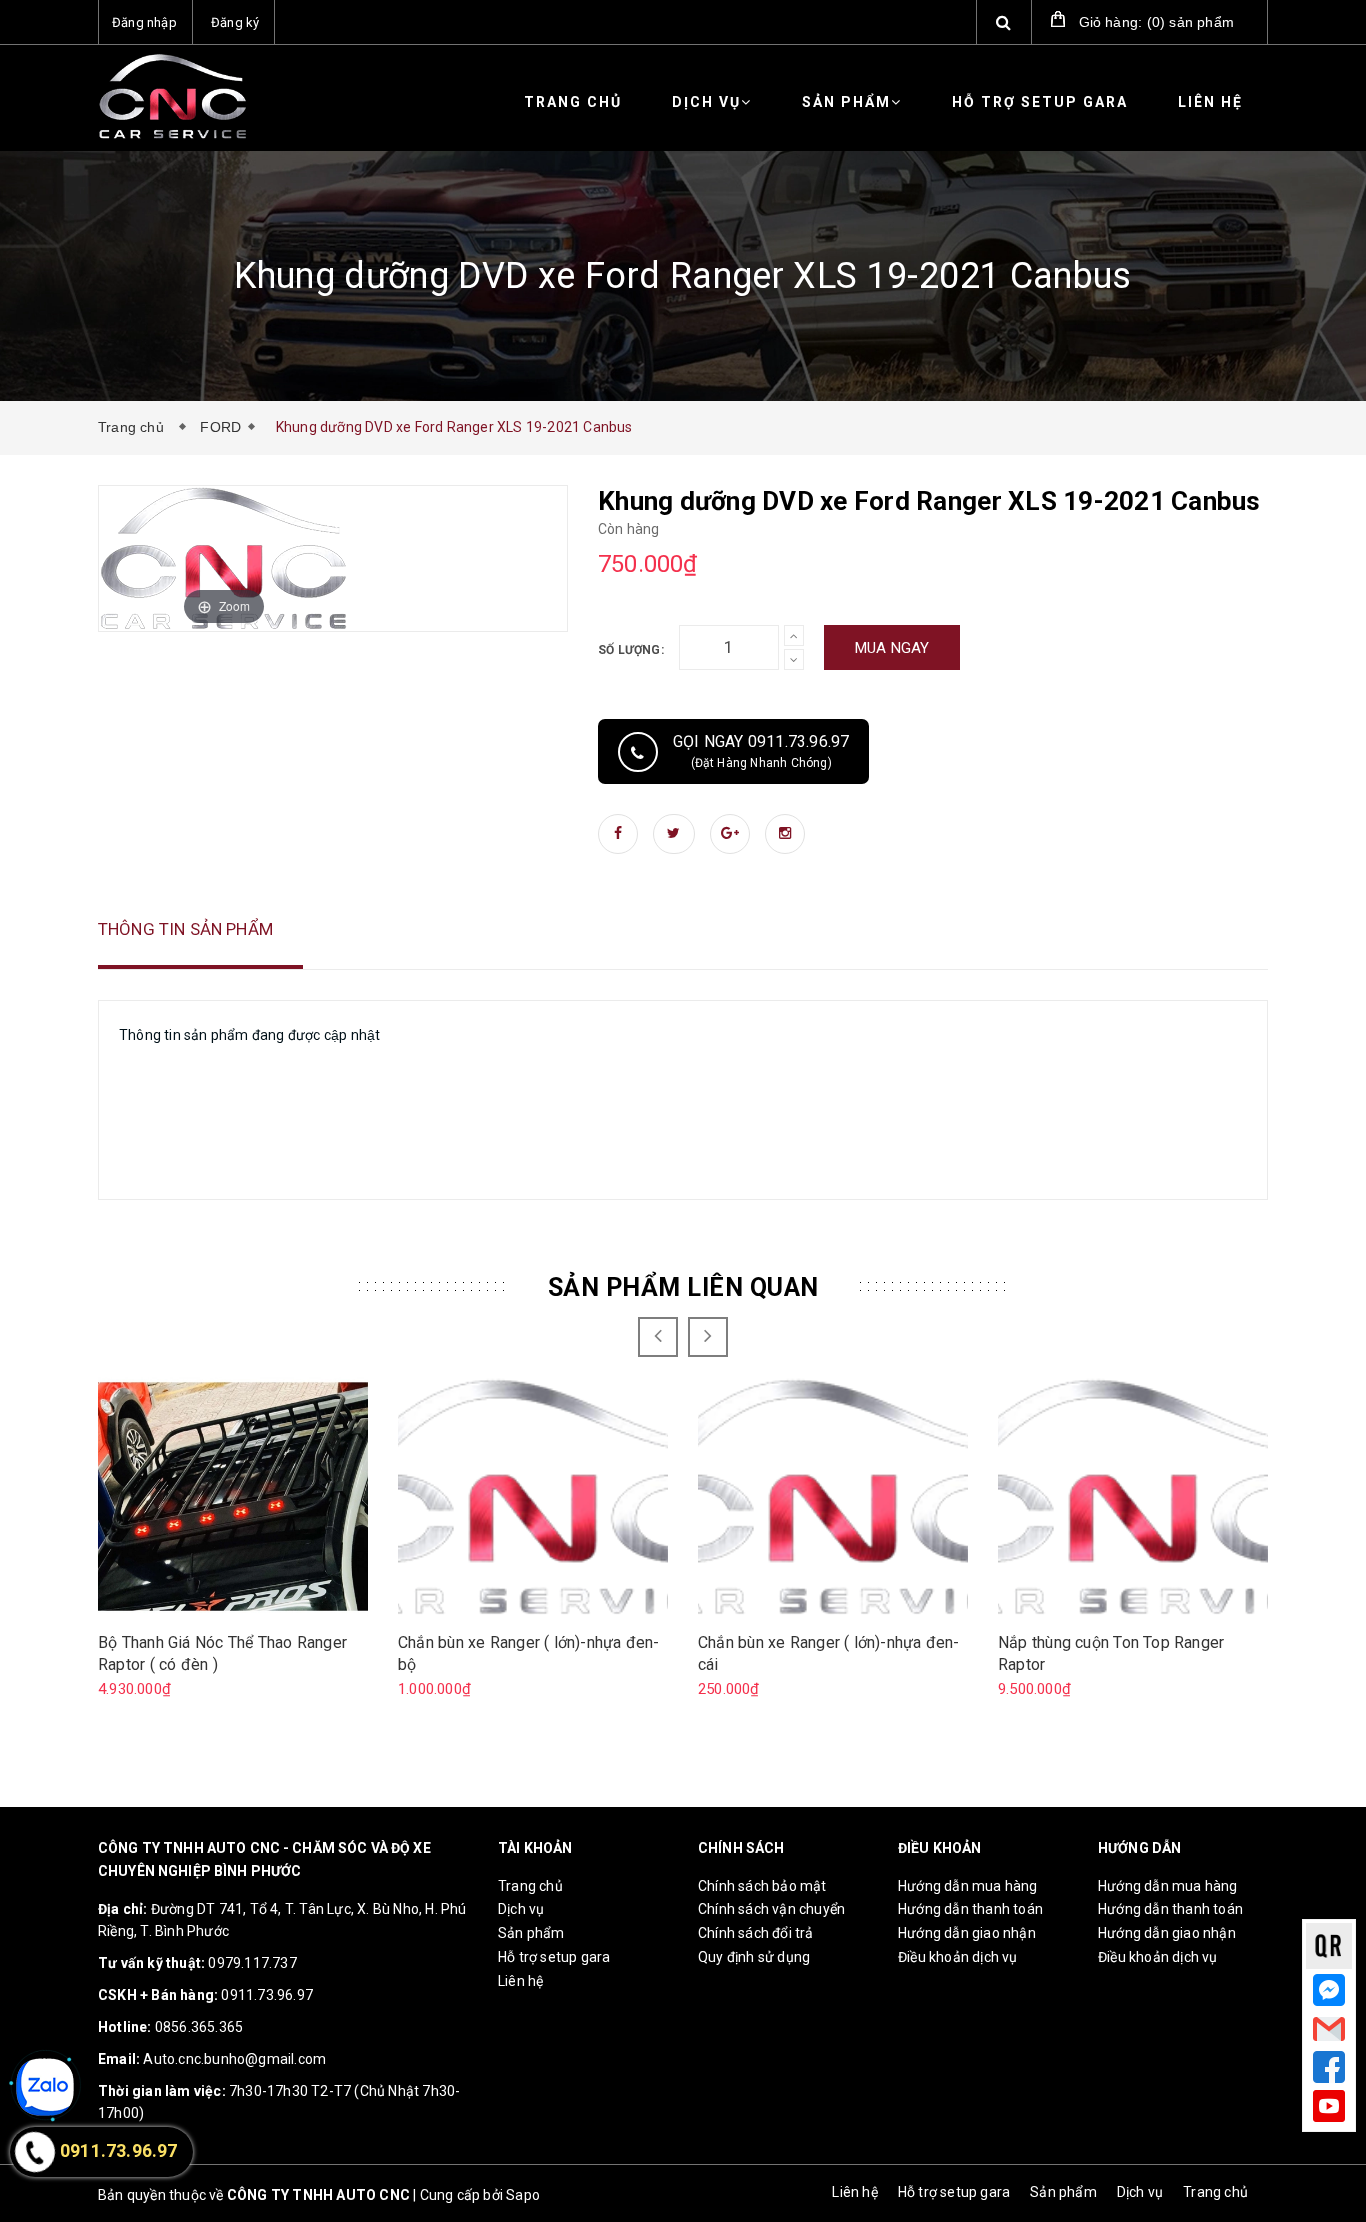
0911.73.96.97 (267, 1995)
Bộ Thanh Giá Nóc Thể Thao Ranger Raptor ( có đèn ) (222, 1653)
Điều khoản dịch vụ (958, 1957)
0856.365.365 (199, 2027)
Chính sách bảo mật (762, 1886)
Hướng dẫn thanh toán (970, 1909)
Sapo (523, 2195)
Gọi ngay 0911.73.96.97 (761, 751)
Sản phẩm (846, 102)
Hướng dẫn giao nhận (967, 1933)
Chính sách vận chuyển (771, 1909)
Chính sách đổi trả (756, 1933)
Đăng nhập (144, 22)
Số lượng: (631, 650)
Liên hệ (1210, 102)
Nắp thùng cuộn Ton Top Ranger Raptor (1111, 1653)
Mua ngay (892, 648)
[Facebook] (1329, 2067)
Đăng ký (235, 22)
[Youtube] (1329, 2106)
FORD (220, 427)
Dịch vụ (706, 102)
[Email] (1328, 2032)
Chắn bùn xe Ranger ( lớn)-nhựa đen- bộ (529, 1653)
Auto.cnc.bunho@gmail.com (234, 2059)
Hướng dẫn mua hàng (968, 1886)
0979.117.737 (252, 1963)
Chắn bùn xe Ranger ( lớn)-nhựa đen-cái (829, 1653)
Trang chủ (573, 102)
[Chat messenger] (1328, 1990)
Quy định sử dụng (754, 1957)
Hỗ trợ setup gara (1040, 102)
